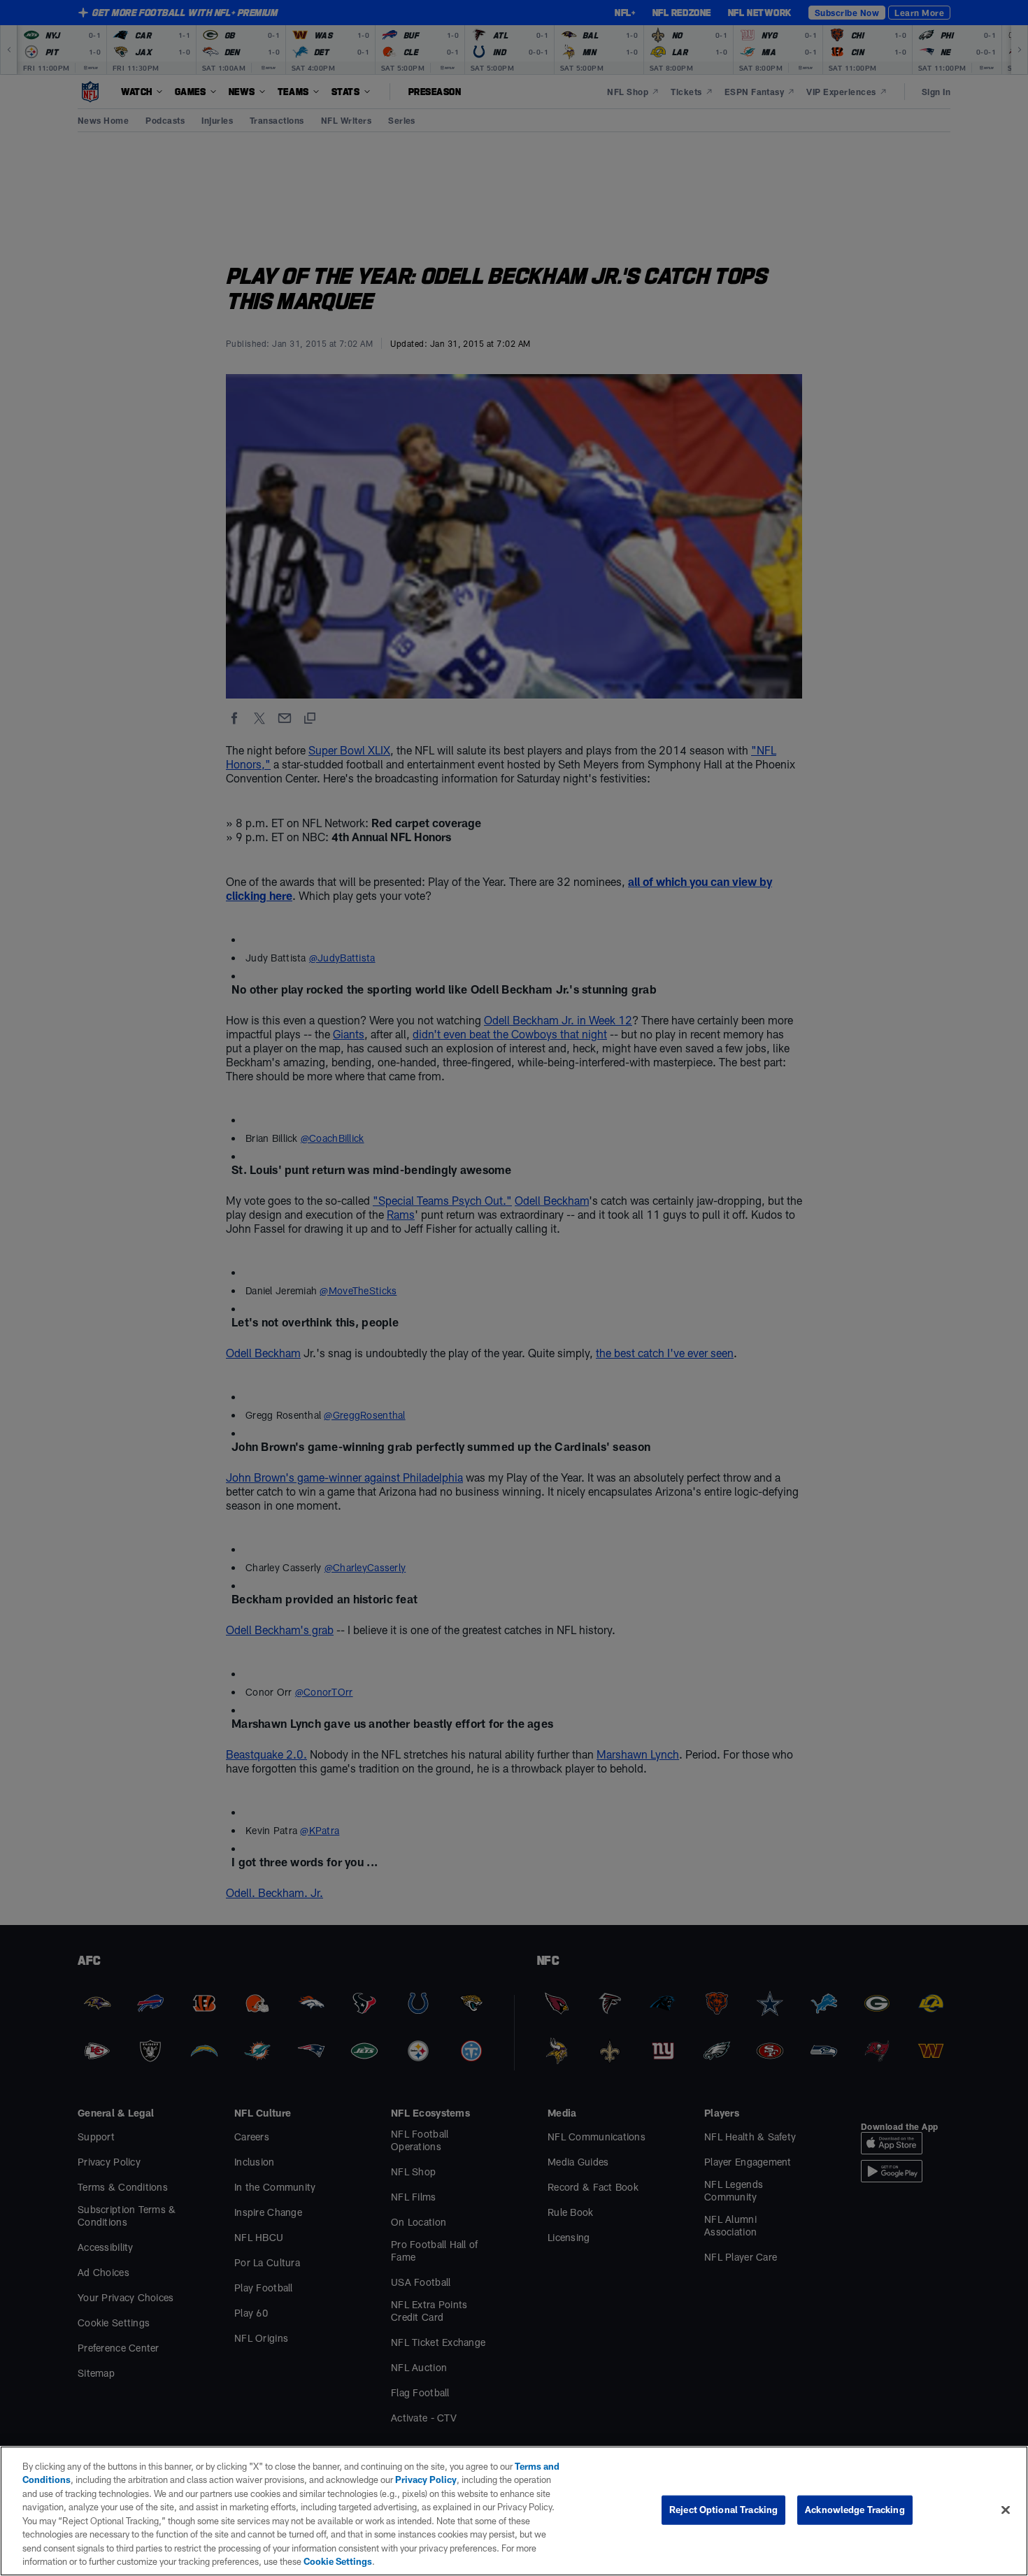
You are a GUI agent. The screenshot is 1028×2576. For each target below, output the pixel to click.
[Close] (1006, 2510)
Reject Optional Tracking (723, 2510)
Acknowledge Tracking (855, 2510)
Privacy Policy (426, 2480)
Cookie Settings (338, 2561)
